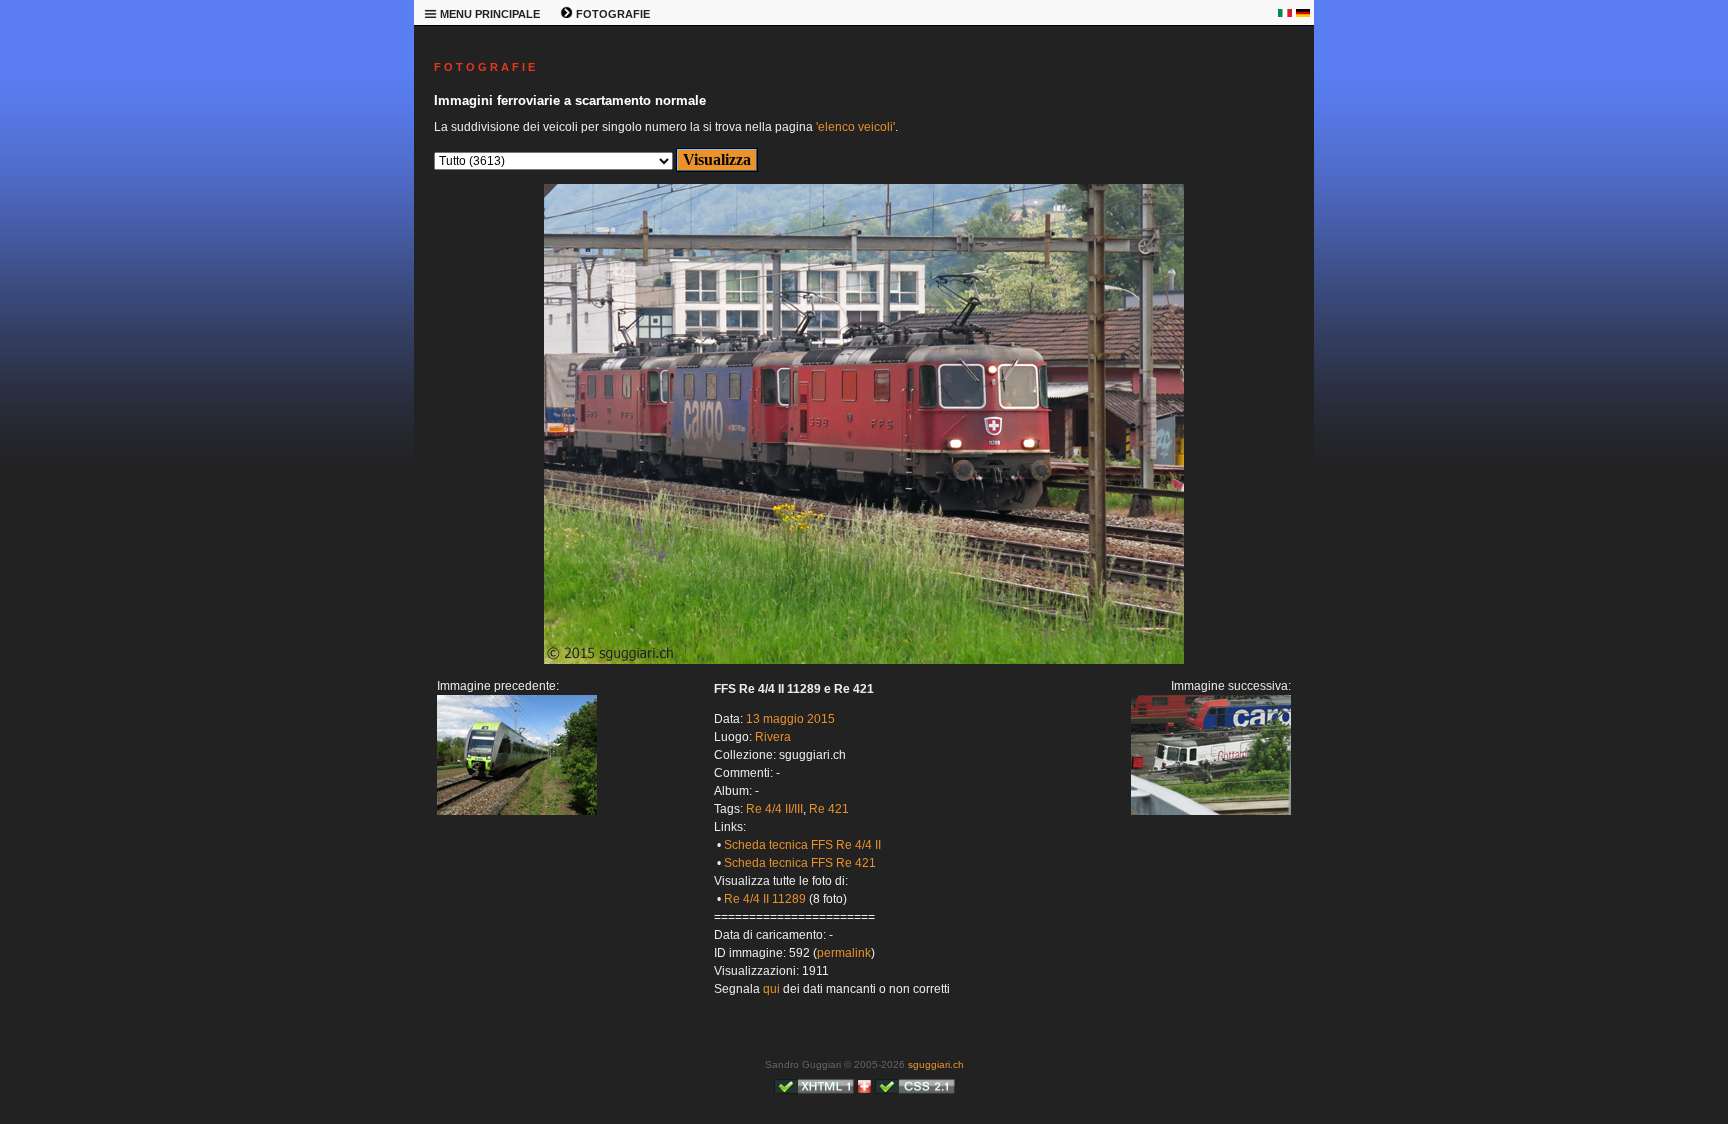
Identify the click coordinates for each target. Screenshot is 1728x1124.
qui (771, 989)
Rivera (773, 737)
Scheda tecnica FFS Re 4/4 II (802, 845)
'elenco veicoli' (855, 127)
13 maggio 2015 (790, 719)
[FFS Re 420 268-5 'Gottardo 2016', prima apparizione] (864, 660)
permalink (844, 953)
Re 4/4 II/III (774, 809)
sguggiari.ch (936, 1064)
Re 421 (829, 809)
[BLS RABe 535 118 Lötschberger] (517, 811)
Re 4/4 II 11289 (765, 899)
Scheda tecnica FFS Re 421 (800, 863)
